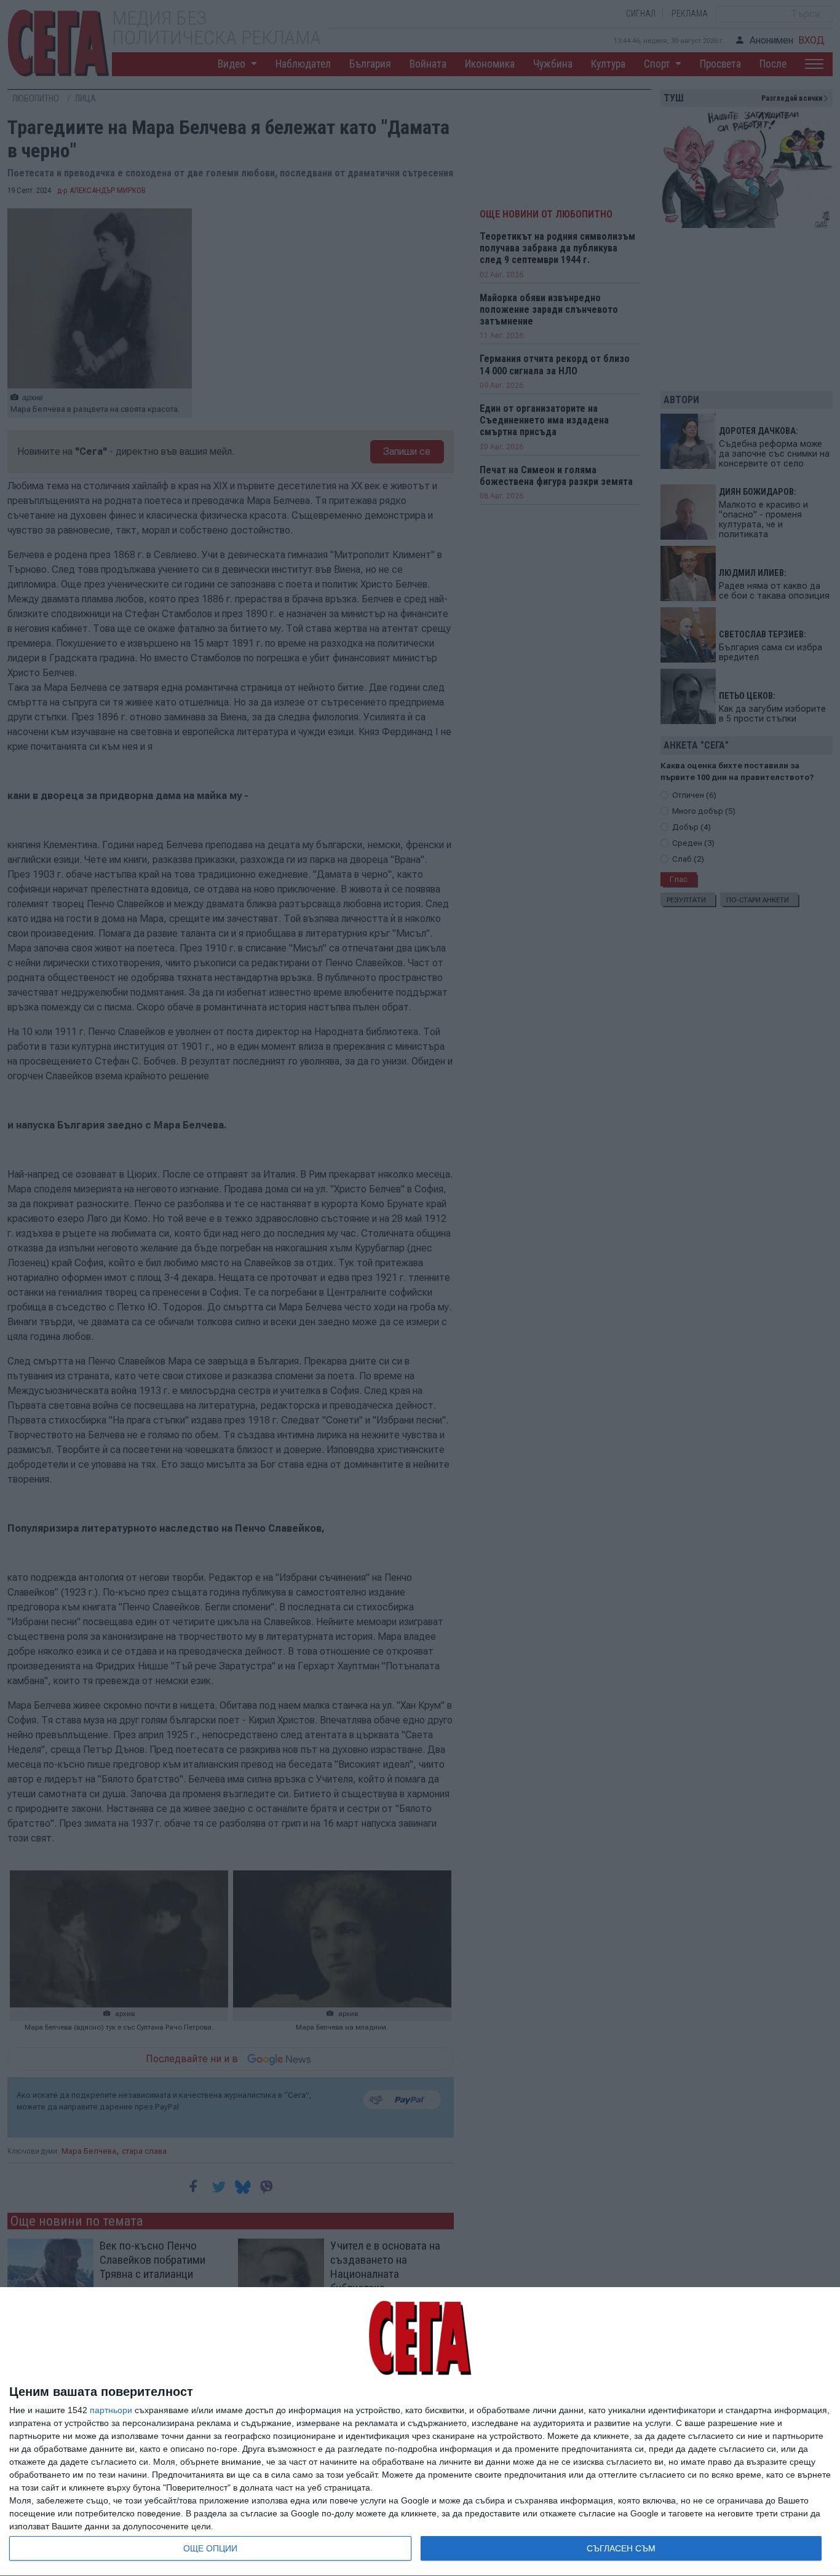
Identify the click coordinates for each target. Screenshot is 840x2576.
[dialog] (420, 2432)
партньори (111, 2410)
